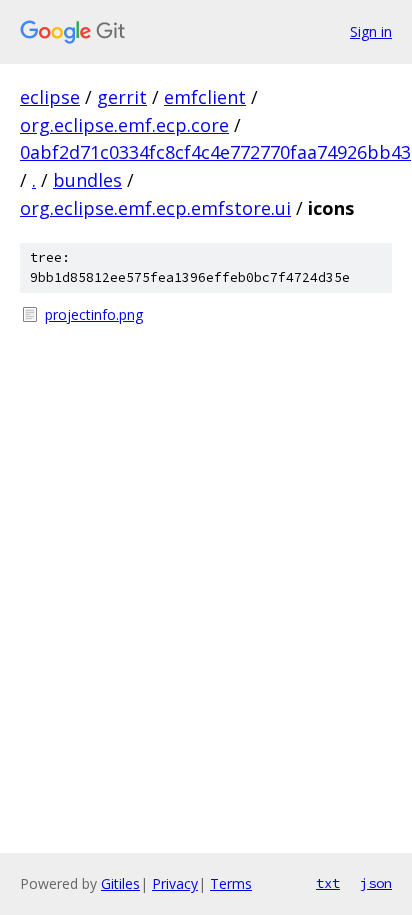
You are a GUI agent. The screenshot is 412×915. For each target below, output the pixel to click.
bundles (87, 180)
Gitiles (120, 883)
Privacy (175, 883)
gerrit (122, 97)
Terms (231, 883)
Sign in (371, 31)
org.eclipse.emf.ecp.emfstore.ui (155, 208)
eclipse (50, 97)
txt (328, 883)
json (376, 883)
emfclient (205, 97)
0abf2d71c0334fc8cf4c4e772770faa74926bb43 (215, 152)
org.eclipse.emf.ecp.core (124, 125)
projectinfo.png (94, 314)
